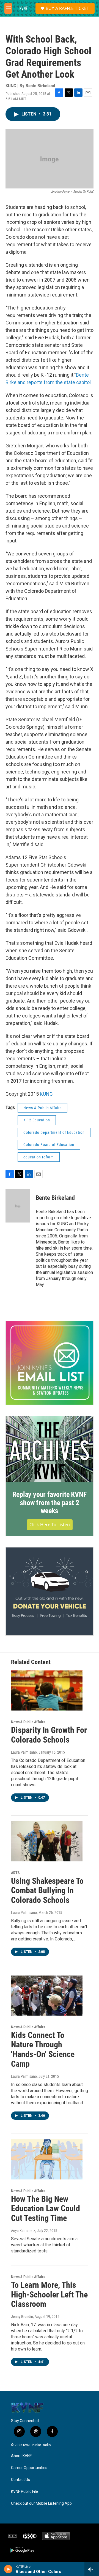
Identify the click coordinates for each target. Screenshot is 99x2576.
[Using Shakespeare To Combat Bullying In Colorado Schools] (47, 1841)
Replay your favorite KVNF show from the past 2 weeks (49, 1503)
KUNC (46, 1094)
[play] (8, 2569)
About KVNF (21, 2456)
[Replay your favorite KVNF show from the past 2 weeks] (50, 1449)
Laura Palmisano (24, 1752)
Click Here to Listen (50, 1525)
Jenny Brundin (22, 2317)
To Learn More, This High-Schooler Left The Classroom (49, 2295)
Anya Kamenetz (23, 2231)
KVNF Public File (24, 2492)
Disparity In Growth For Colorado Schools (49, 1735)
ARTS (15, 1873)
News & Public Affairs (42, 1108)
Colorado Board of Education (49, 1145)
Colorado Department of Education (54, 1132)
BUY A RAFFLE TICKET (67, 8)
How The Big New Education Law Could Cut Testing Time (46, 2209)
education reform (39, 1157)
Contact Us (20, 2480)
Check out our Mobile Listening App (41, 2503)
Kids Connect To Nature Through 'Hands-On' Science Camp (43, 2049)
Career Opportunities (29, 2468)
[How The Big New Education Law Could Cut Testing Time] (47, 2159)
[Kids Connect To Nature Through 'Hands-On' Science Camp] (47, 1996)
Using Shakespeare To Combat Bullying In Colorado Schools (47, 1891)
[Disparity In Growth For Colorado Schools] (47, 1690)
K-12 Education (37, 1120)
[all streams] (92, 2569)
